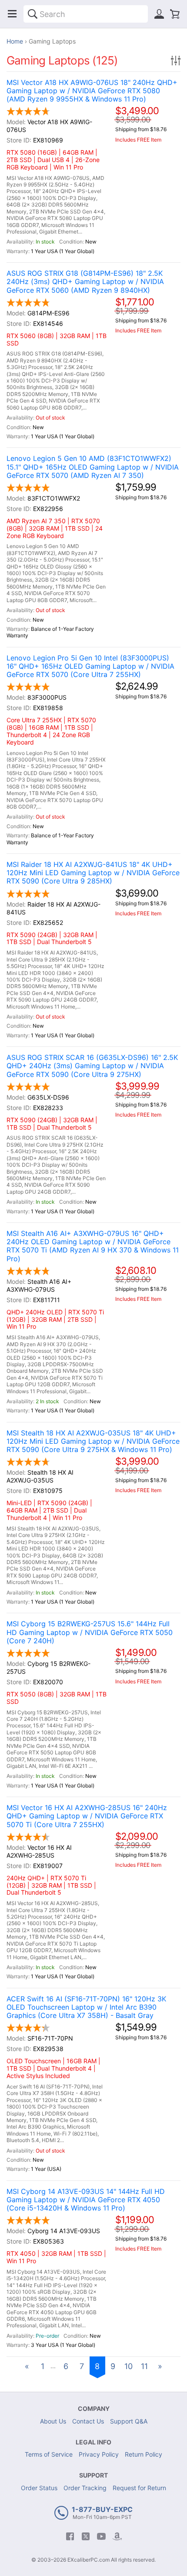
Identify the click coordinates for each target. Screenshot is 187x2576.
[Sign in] (159, 14)
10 (129, 2366)
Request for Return (139, 2488)
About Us (53, 2421)
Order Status (39, 2488)
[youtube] (101, 2536)
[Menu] (12, 14)
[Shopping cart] (175, 14)
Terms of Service (49, 2454)
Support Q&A (129, 2421)
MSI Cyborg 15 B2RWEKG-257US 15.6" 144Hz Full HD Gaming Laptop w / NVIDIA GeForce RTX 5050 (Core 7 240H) (90, 1632)
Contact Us (88, 2421)
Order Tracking (85, 2488)
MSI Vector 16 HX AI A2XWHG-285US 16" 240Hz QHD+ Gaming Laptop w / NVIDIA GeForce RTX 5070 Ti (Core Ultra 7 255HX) (87, 1816)
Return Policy (144, 2454)
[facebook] (70, 2536)
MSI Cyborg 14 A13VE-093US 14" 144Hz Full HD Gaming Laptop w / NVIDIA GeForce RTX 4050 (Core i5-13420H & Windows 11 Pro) (86, 2200)
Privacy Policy (99, 2454)
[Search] (33, 14)
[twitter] (86, 2536)
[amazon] (117, 2536)
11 (144, 2366)
